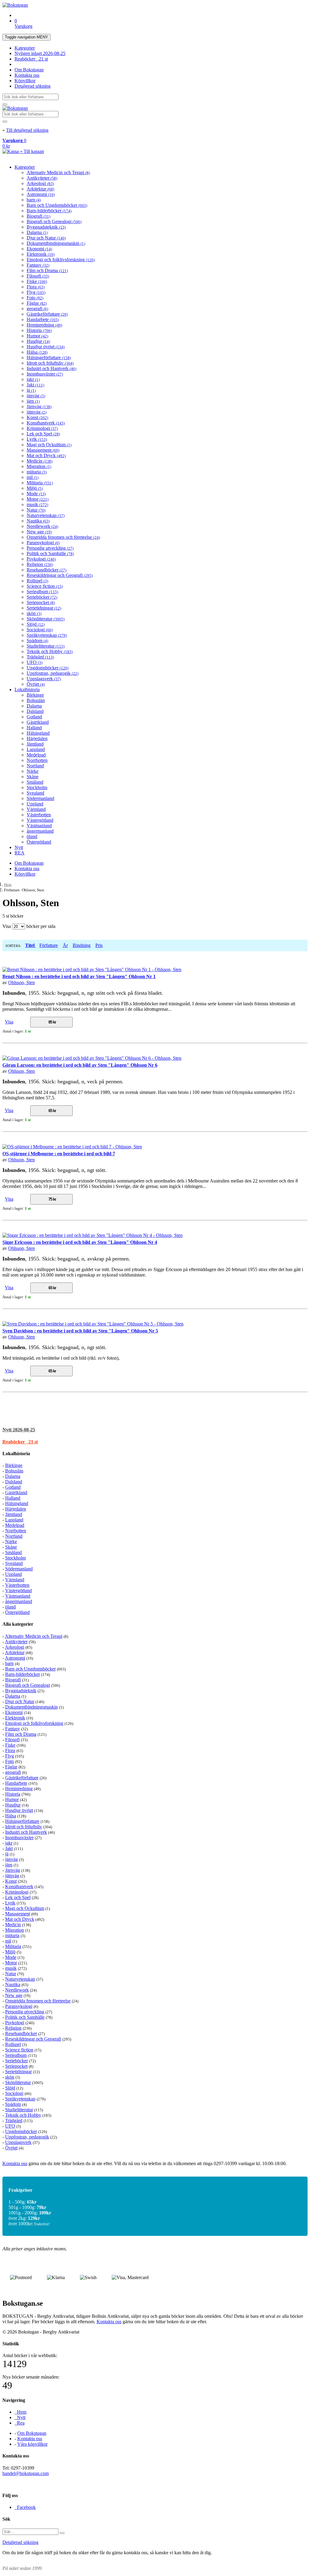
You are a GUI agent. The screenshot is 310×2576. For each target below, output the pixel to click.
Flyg (36, 292)
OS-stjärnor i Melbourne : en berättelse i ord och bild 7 (59, 1154)
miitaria (37, 472)
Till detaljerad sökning (27, 130)
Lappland (36, 749)
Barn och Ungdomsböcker (57, 205)
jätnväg (36, 412)
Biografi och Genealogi (54, 221)
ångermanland (40, 831)
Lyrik (37, 439)
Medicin (40, 461)
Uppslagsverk (44, 679)
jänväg (36, 396)
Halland (34, 728)
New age (39, 532)
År (65, 945)
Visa (9, 1022)
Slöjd (36, 624)
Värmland (36, 809)
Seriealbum (42, 592)
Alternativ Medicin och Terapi (58, 172)
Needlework (42, 526)
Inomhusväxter (45, 374)
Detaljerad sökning (33, 86)
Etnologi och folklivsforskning (61, 260)
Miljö (35, 488)
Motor (38, 499)
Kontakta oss (27, 75)
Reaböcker (31, 59)
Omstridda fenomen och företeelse (63, 537)
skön (34, 613)
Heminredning (44, 325)
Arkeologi (40, 183)
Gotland (34, 717)
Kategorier (25, 48)
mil (33, 477)
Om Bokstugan (29, 70)
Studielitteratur (46, 646)
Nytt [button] (19, 1430)
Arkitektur (40, 189)
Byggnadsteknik (46, 227)
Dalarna (37, 232)
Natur (36, 510)
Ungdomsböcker (48, 668)
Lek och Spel (43, 434)
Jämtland (35, 744)
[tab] (155, 1430)
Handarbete (43, 319)
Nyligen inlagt (40, 53)
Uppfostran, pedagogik (53, 673)
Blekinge (35, 695)
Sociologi (40, 630)
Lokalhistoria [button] (16, 1454)
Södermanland (40, 798)
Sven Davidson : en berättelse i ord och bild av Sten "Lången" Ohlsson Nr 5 (80, 1331)
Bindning (82, 945)
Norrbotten (37, 760)
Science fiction (45, 586)
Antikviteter (42, 178)
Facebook (25, 2507)
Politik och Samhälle (50, 553)
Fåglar (37, 303)
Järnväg (39, 407)
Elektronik (41, 254)
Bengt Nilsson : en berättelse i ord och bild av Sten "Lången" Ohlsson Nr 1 (79, 976)
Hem (8, 885)
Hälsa (37, 352)
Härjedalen (37, 738)
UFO (35, 662)
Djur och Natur (46, 238)
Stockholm (37, 787)
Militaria (40, 483)
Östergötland (39, 842)
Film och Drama (47, 270)
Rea (20, 2423)
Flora (36, 287)
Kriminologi (42, 428)
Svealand (35, 793)
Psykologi (41, 559)
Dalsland (35, 711)
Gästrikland (38, 722)
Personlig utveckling (50, 548)
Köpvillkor (25, 81)
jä (31, 390)
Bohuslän (36, 700)
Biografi (38, 216)
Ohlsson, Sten (21, 982)
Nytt (19, 847)
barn (34, 200)
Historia (39, 330)
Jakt (35, 385)
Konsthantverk (46, 423)
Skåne (33, 777)
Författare (49, 945)
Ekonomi (39, 249)
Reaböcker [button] (20, 1442)
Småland (35, 782)
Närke (33, 771)
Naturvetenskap (46, 515)
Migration (39, 466)
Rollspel (37, 581)
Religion (40, 564)
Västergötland (40, 820)
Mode (36, 494)
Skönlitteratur (46, 619)
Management (43, 450)
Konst (37, 417)
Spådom (37, 641)
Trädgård (40, 657)
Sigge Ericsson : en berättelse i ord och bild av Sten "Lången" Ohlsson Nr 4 (80, 1242)
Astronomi (41, 194)
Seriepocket (41, 602)
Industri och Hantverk (51, 368)
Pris (99, 945)
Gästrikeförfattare (47, 314)
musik (37, 504)
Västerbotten (39, 815)
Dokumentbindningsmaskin (56, 243)
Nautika (38, 521)
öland (32, 836)
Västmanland (39, 826)
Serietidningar (44, 608)
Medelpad (36, 755)
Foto (35, 298)
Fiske (37, 281)
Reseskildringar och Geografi (60, 575)
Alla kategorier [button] (18, 1624)
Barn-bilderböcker (49, 211)
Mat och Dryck (46, 455)
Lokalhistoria (27, 690)
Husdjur (38, 341)
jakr (33, 379)
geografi (37, 309)
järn (33, 401)
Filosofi (38, 276)
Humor (37, 336)
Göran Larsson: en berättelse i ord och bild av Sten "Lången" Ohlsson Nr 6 (80, 1065)
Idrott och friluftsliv (50, 363)
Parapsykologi (43, 543)
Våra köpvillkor (32, 2444)
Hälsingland (38, 733)
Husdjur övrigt (46, 347)
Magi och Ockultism (49, 445)
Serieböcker (42, 597)
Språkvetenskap (47, 635)
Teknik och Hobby (50, 651)
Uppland (35, 804)
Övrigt (36, 684)
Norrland (35, 766)
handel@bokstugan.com (26, 2473)
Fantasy (38, 265)
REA (20, 853)
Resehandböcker (46, 570)
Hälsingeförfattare (49, 358)
